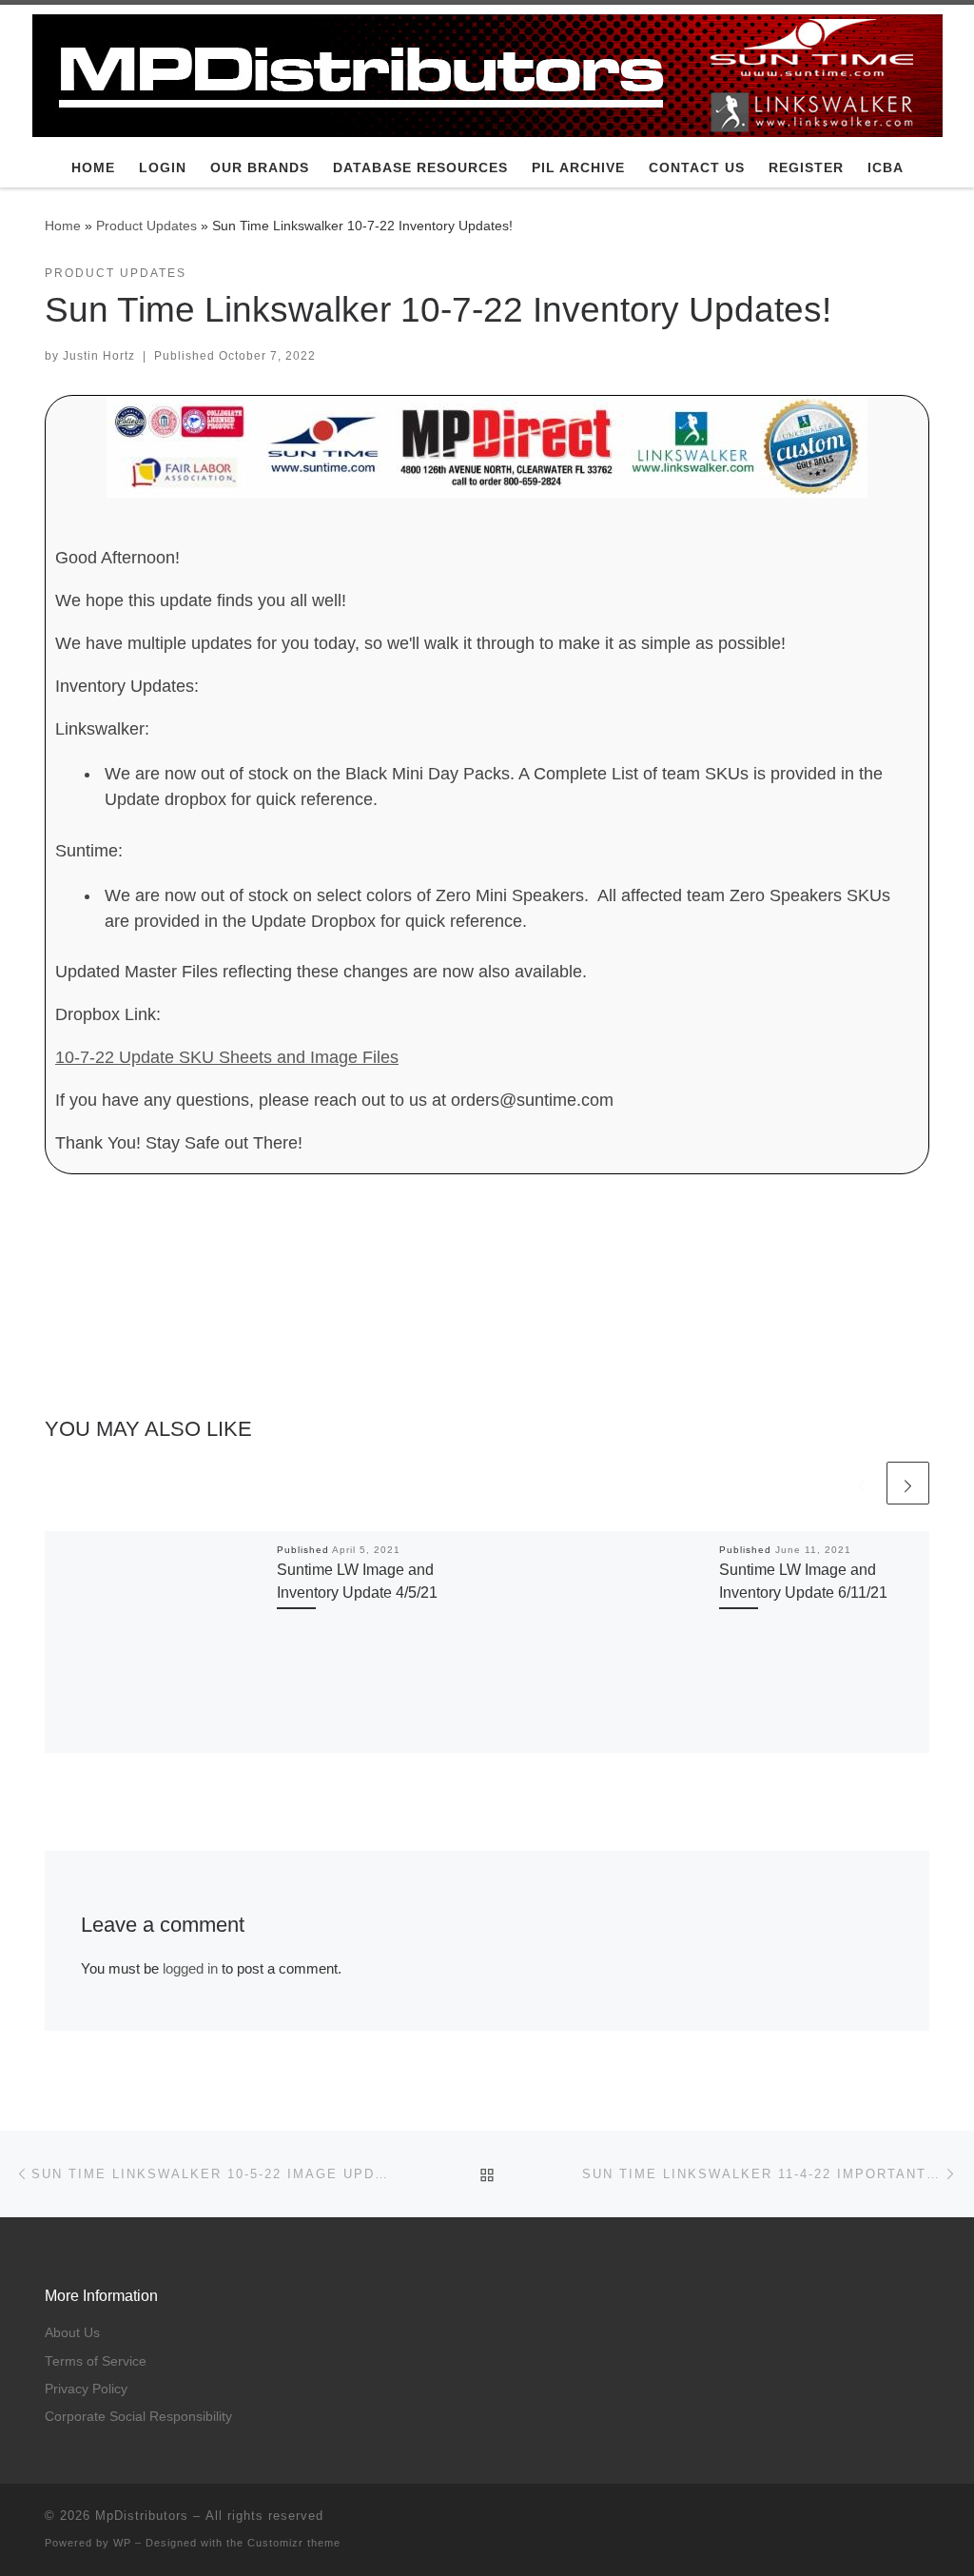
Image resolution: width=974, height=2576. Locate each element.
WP (122, 2543)
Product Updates (146, 226)
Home (63, 226)
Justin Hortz (99, 356)
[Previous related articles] (861, 1483)
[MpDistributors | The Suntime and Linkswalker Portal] (487, 73)
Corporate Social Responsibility (138, 2417)
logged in (190, 1968)
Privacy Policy (86, 2389)
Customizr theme (294, 2543)
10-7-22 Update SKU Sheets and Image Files (227, 1057)
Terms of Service (96, 2361)
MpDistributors (142, 2516)
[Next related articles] (908, 1483)
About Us (72, 2333)
